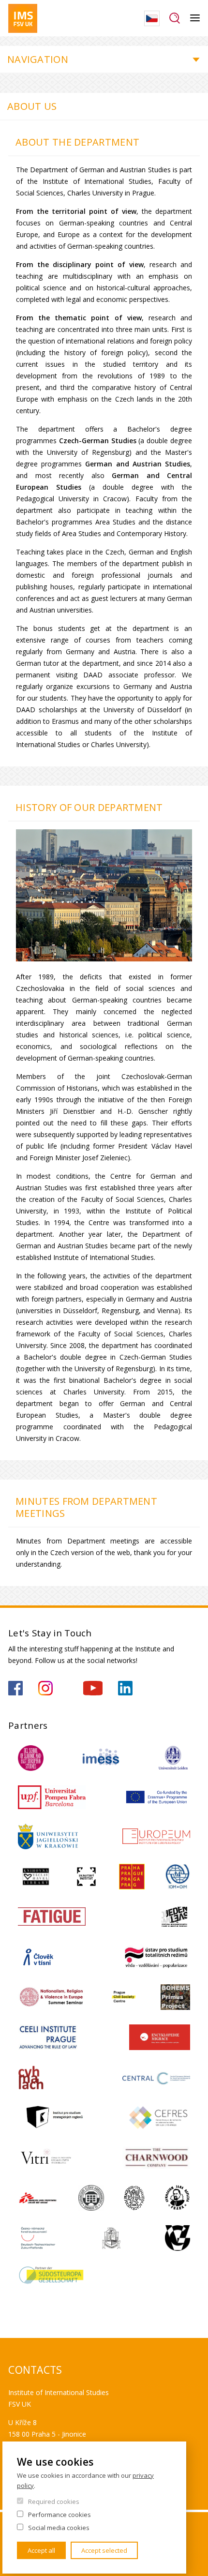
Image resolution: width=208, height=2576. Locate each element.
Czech (152, 18)
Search (175, 18)
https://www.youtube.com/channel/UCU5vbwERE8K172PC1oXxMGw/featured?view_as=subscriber (93, 1688)
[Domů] (23, 18)
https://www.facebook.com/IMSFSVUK (15, 1688)
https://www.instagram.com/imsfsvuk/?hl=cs (45, 1688)
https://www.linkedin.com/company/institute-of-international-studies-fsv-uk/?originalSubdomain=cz (125, 1688)
